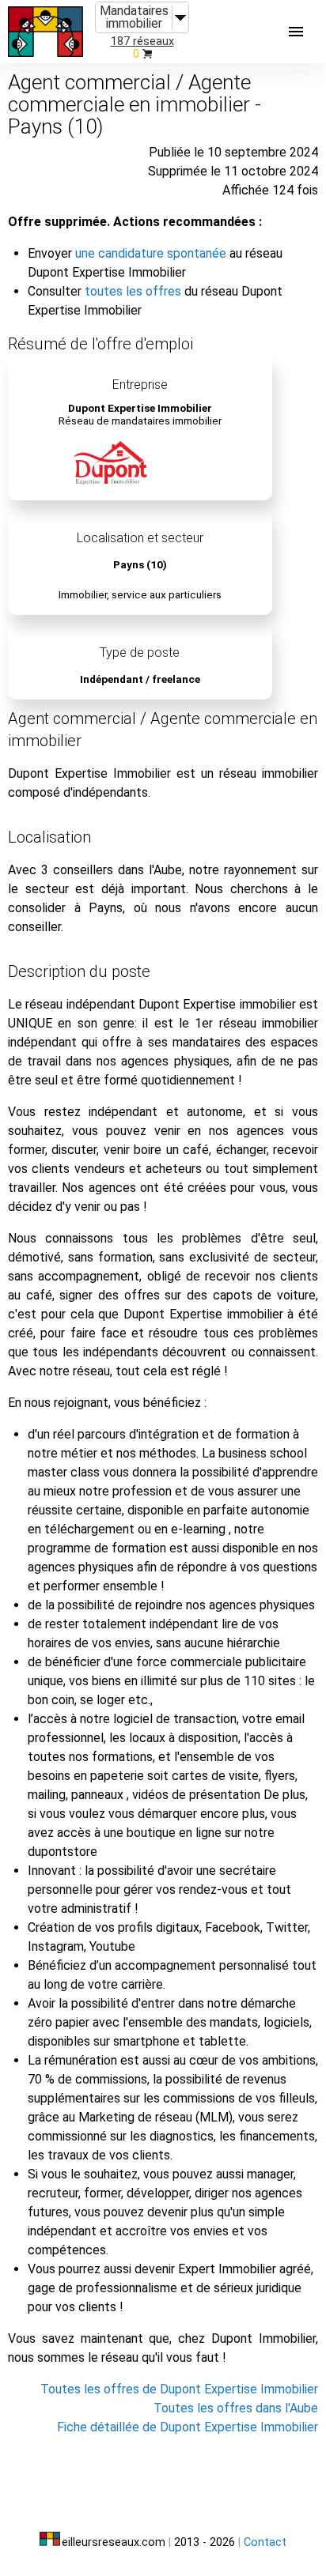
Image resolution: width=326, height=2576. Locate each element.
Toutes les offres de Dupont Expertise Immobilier (179, 2389)
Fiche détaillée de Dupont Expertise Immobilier (188, 2427)
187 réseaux (142, 41)
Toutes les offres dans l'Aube (236, 2408)
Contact (265, 2542)
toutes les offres (133, 291)
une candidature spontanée (151, 253)
